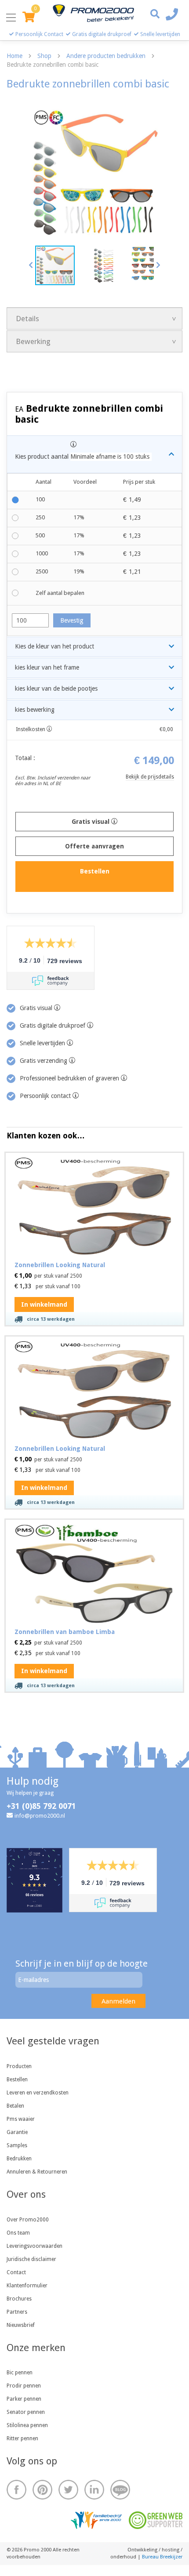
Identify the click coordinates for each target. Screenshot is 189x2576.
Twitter (68, 2490)
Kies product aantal (82, 457)
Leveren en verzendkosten (38, 2093)
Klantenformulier (27, 2286)
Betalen (15, 2106)
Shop (44, 56)
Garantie (17, 2132)
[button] (31, 265)
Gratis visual (91, 822)
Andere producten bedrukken (106, 56)
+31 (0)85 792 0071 (41, 1806)
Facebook (16, 2490)
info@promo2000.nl (40, 1816)
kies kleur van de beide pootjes (56, 688)
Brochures (19, 2299)
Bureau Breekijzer (162, 2557)
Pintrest (42, 2490)
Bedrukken (19, 2159)
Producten (19, 2066)
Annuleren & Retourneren (37, 2172)
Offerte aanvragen (94, 846)
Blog (120, 2490)
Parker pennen (24, 2399)
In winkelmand (44, 1304)
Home (15, 56)
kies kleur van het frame (47, 667)
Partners (17, 2312)
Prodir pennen (24, 2386)
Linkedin (94, 2490)
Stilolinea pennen (27, 2425)
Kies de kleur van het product (55, 646)
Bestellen (17, 2080)
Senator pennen (26, 2412)
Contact (16, 2272)
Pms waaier (21, 2119)
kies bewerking (35, 710)
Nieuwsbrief (21, 2325)
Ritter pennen (22, 2438)
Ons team (18, 2233)
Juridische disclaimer (31, 2259)
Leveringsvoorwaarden (35, 2246)
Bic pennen (20, 2373)
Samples (17, 2145)
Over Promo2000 (28, 2220)
